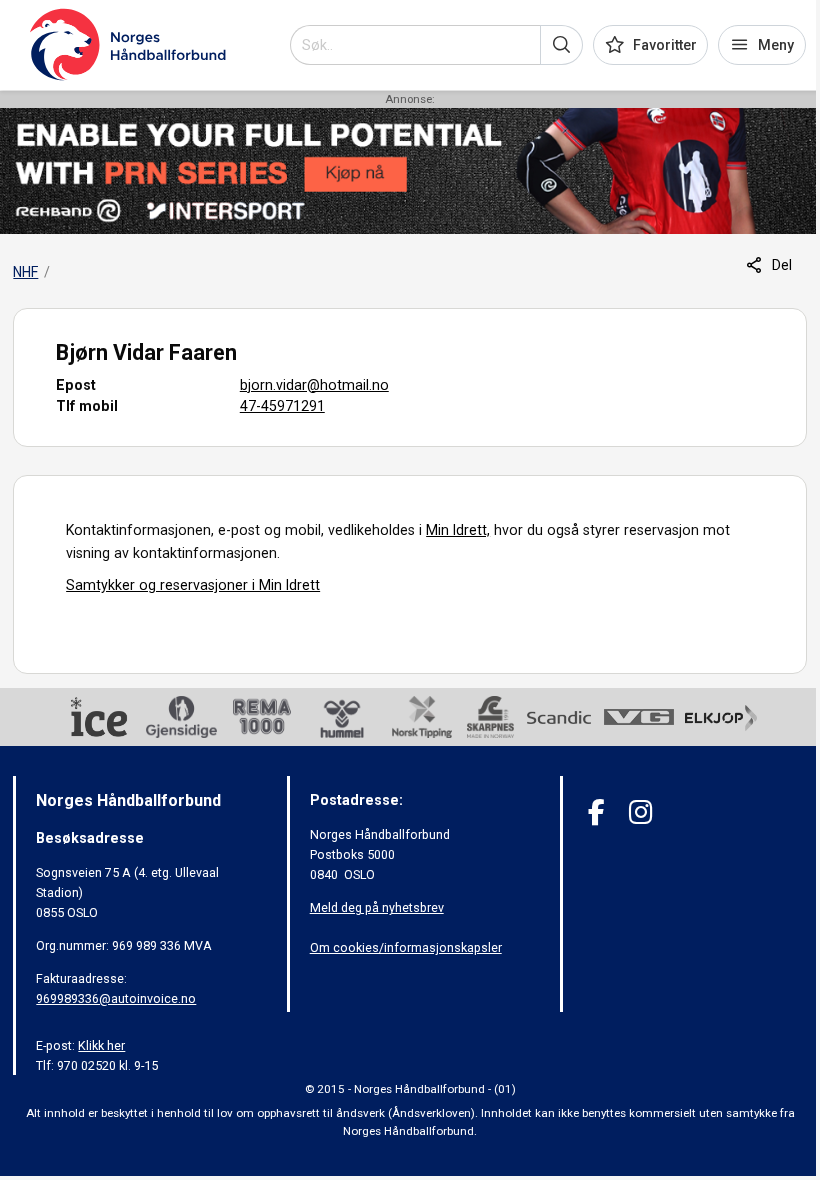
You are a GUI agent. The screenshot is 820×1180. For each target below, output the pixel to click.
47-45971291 (282, 406)
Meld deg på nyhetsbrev (377, 907)
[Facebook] (596, 812)
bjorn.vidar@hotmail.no (314, 385)
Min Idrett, (458, 530)
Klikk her (101, 1045)
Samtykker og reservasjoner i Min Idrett (193, 585)
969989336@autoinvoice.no (116, 998)
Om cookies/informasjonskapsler (406, 947)
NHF (25, 272)
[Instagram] (640, 812)
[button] (561, 45)
